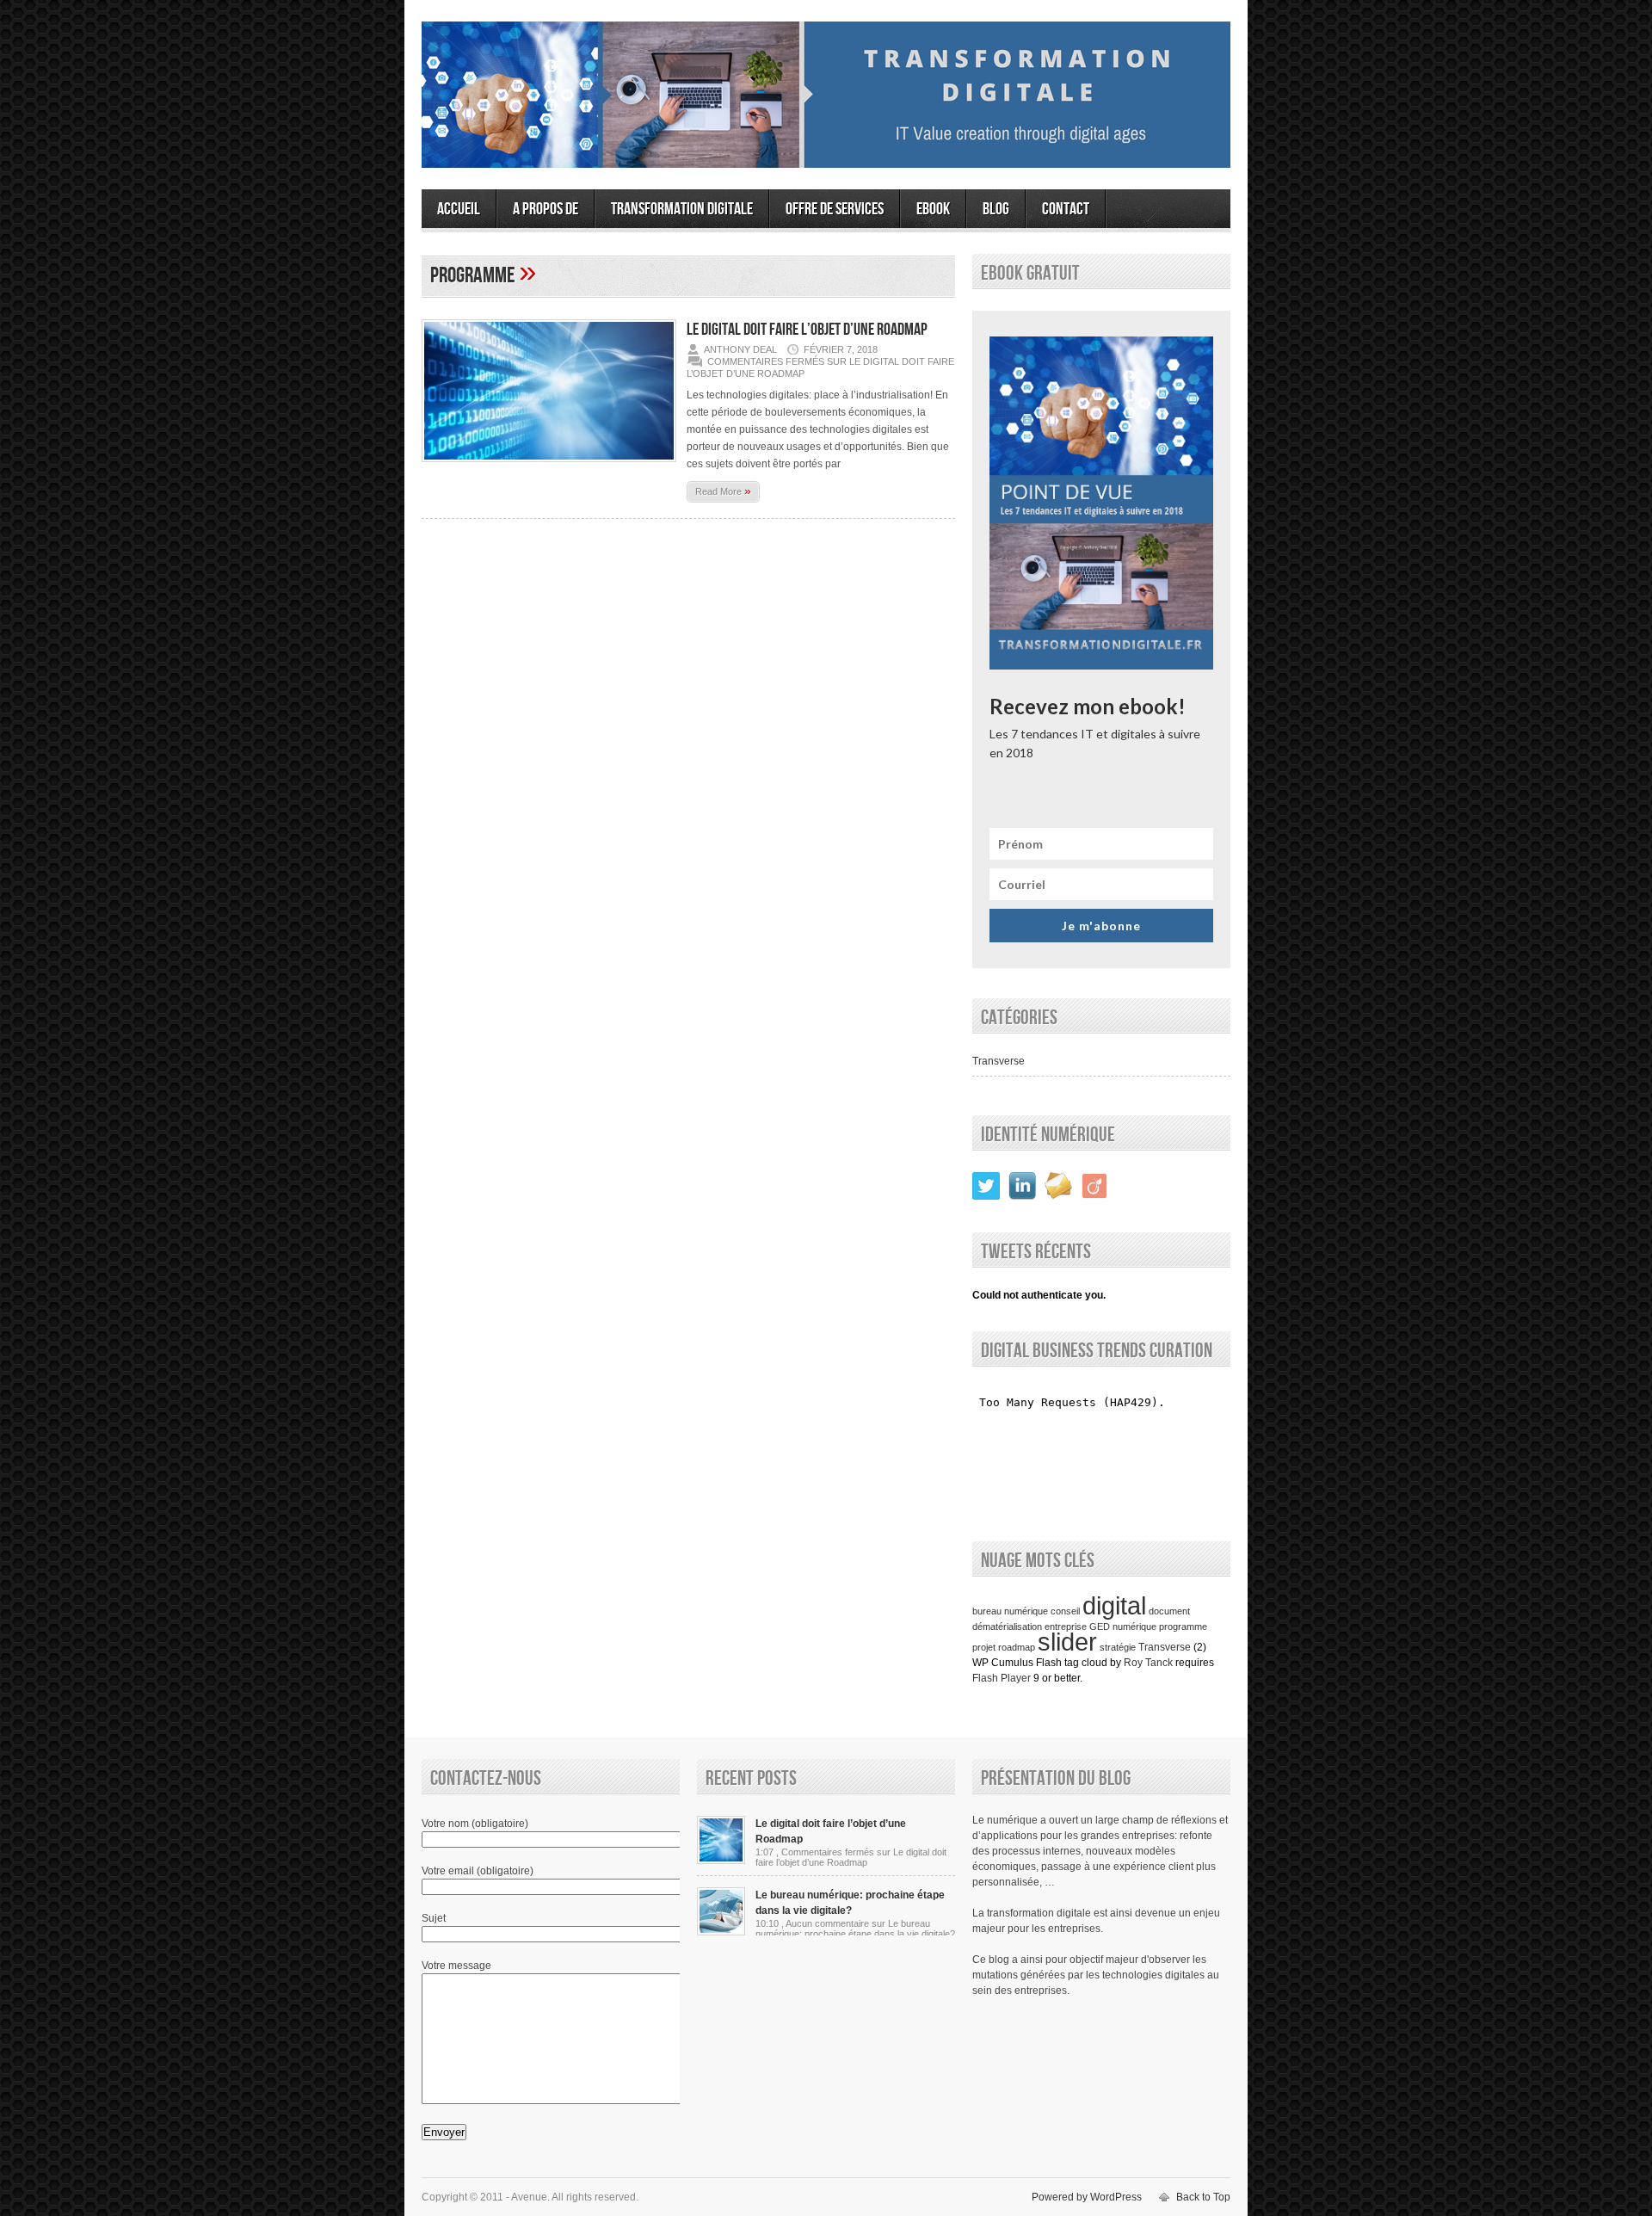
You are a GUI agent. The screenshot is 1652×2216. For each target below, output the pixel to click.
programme (1183, 1627)
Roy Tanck (1148, 1663)
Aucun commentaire (855, 1929)
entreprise (1066, 1627)
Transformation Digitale (682, 209)
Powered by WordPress (1087, 2197)
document (1169, 1611)
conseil (1065, 1611)
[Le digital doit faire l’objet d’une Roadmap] (549, 467)
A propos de (546, 209)
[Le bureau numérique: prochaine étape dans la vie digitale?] (721, 1932)
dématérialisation (1007, 1627)
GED (1100, 1627)
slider (1067, 1642)
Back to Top (1203, 2197)
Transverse (999, 1061)
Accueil (459, 209)
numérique (1134, 1627)
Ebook (933, 209)
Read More (723, 491)
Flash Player (1002, 1678)
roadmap (1017, 1647)
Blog (996, 209)
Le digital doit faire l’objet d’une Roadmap (807, 330)
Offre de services (835, 209)
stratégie (1118, 1647)
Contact (1066, 209)
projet (984, 1647)
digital (1114, 1605)
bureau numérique (1010, 1611)
